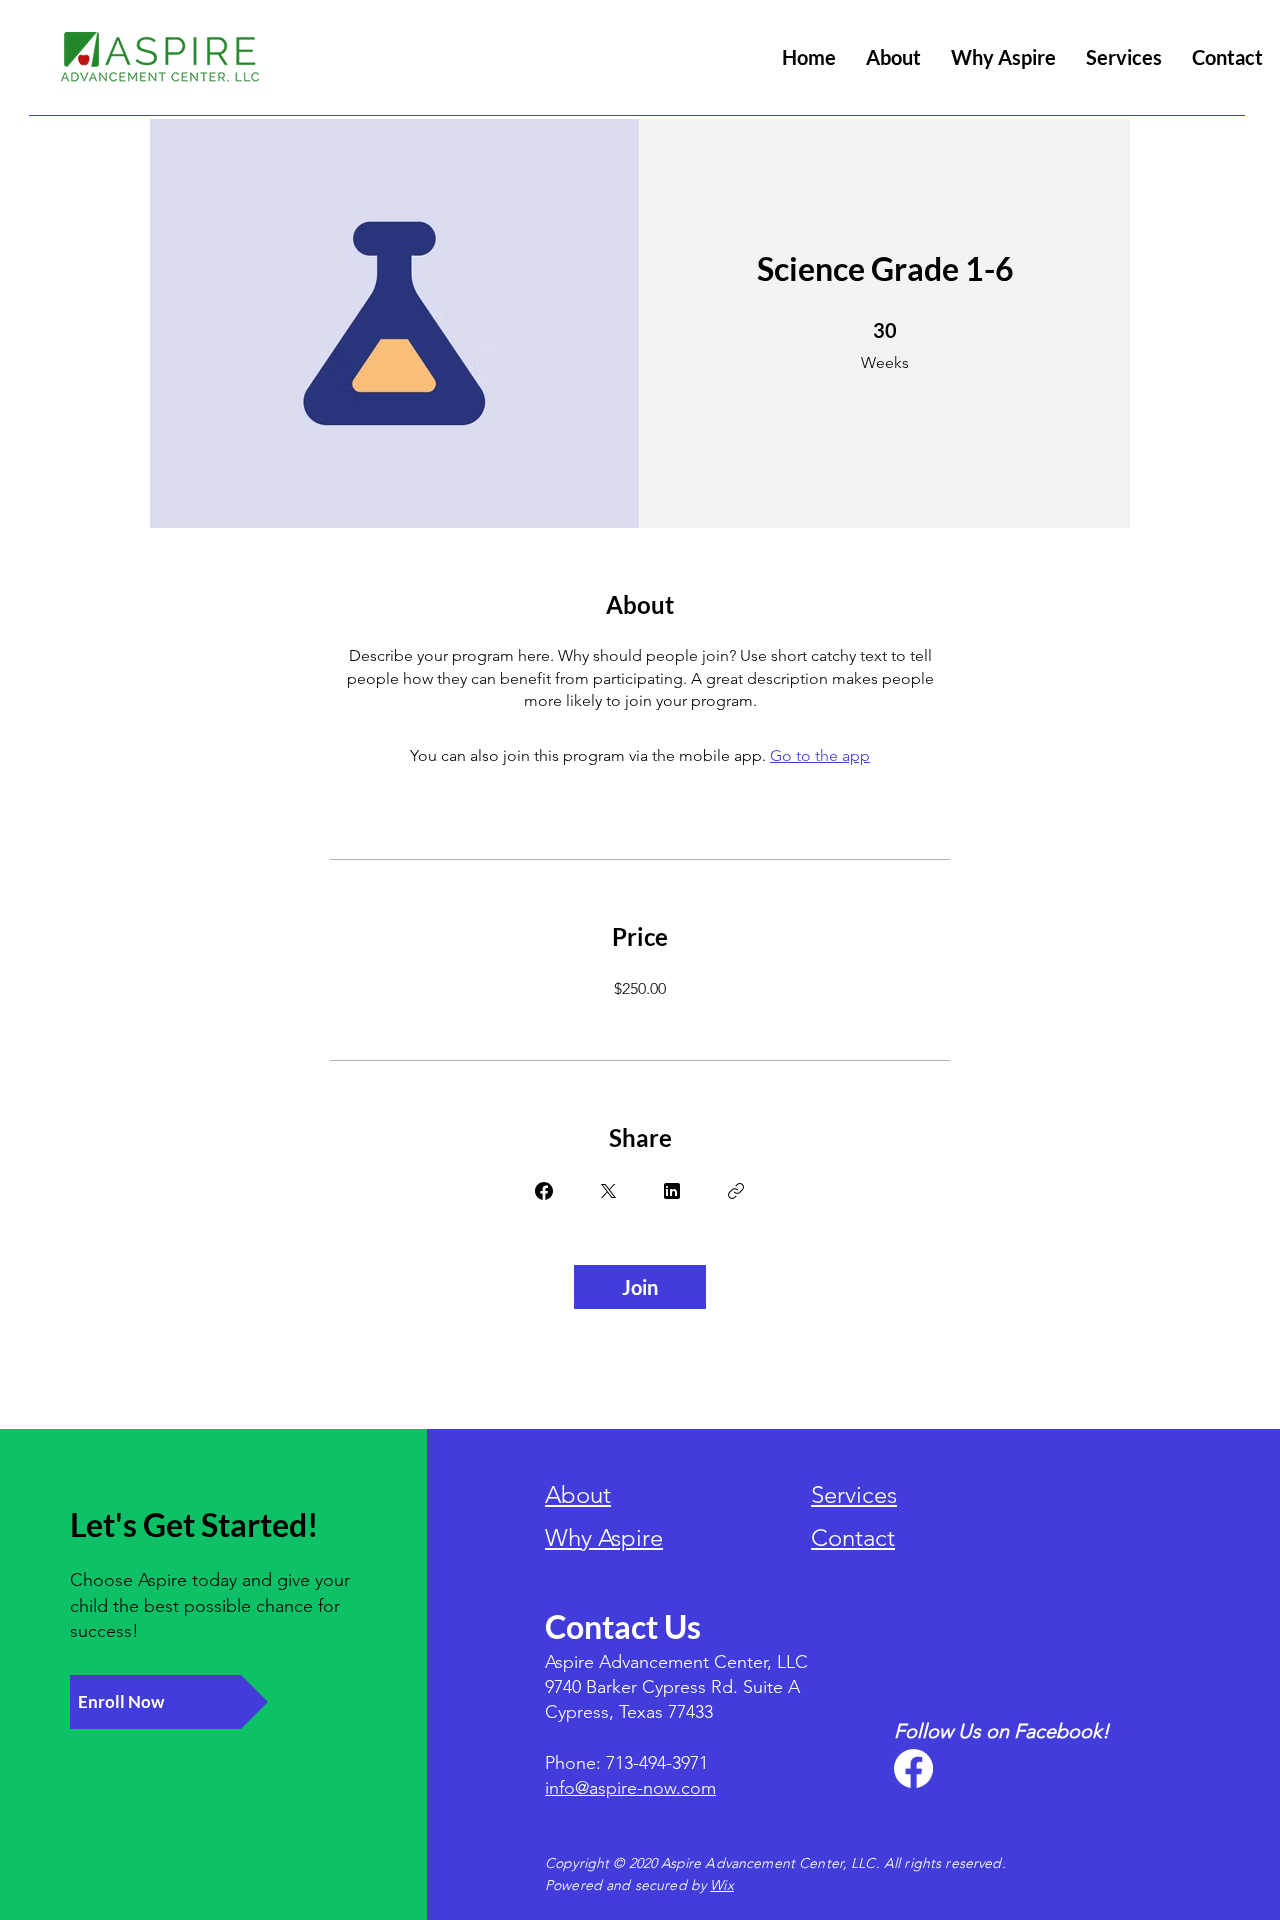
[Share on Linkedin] (672, 1191)
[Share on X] (608, 1191)
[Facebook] (913, 1768)
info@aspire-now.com (630, 1788)
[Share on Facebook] (544, 1191)
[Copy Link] (736, 1191)
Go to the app (820, 755)
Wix (721, 1885)
